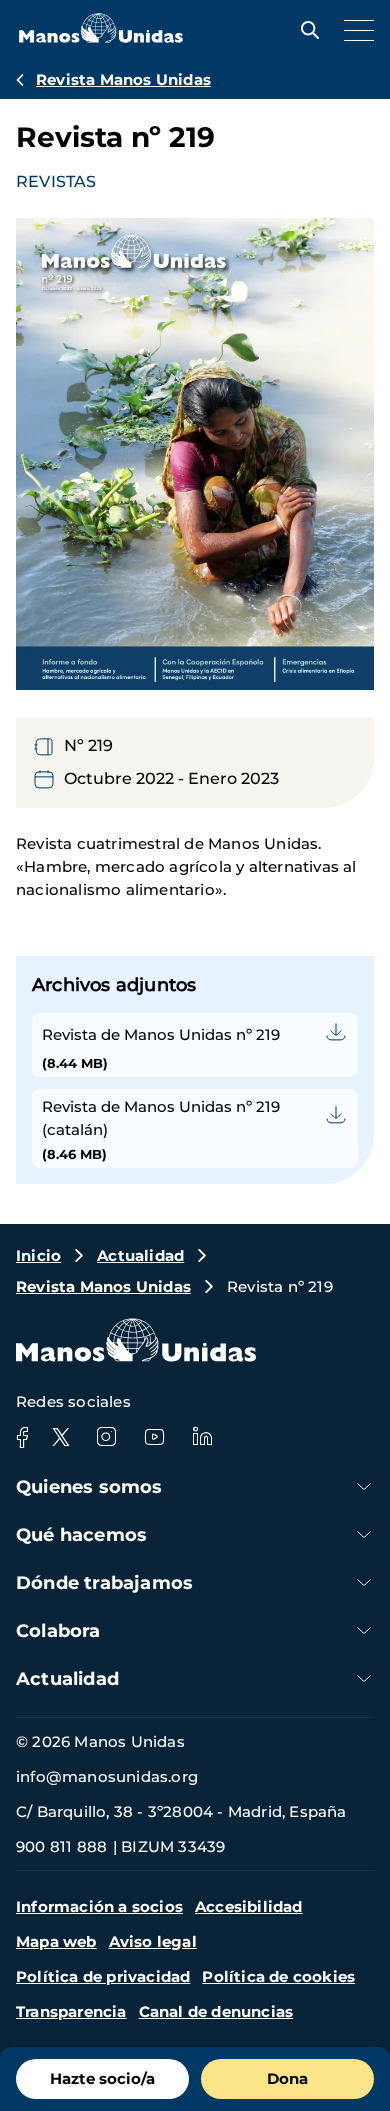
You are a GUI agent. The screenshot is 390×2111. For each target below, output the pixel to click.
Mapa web (56, 1941)
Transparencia (71, 2011)
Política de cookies (278, 1976)
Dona (287, 2078)
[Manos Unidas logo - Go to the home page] (101, 37)
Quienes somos (89, 1487)
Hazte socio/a (102, 2078)
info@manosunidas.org (107, 1776)
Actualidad (140, 1255)
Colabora (58, 1631)
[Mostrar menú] (354, 30)
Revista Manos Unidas (123, 79)
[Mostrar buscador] (305, 30)
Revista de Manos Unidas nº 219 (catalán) (161, 1118)
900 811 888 (61, 1846)
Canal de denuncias (216, 2011)
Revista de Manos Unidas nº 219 (161, 1034)
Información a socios (99, 1906)
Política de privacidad (103, 1976)
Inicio (38, 1255)
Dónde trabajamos (104, 1583)
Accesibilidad (249, 1906)
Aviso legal (153, 1941)
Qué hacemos (81, 1535)
